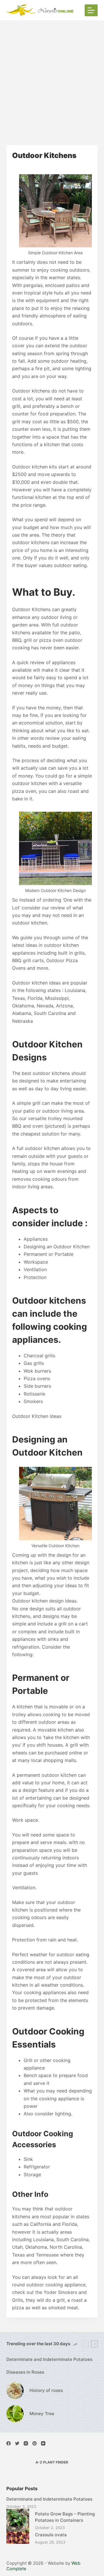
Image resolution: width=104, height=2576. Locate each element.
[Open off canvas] (91, 10)
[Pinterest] (35, 2443)
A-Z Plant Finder (52, 2462)
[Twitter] (17, 2443)
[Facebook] (9, 2443)
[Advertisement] (52, 75)
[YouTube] (43, 2443)
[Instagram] (26, 2443)
